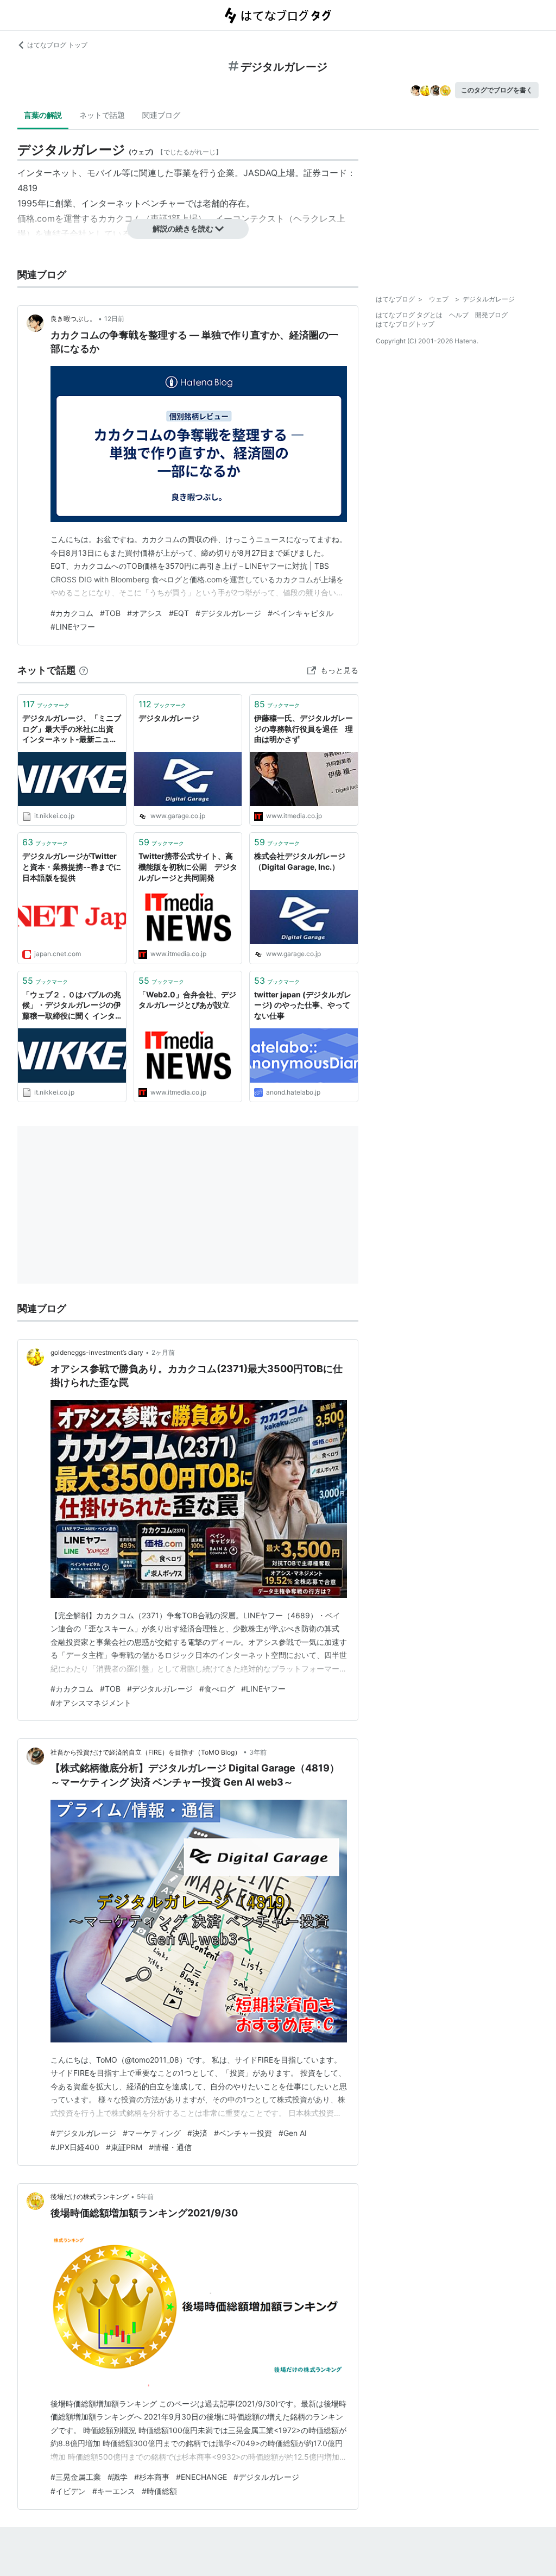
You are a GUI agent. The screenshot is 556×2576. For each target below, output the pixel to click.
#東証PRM (124, 2147)
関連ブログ (161, 115)
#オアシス (145, 613)
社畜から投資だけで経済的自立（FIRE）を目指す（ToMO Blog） (146, 1752)
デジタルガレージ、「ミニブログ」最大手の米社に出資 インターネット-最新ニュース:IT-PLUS (72, 729)
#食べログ (217, 1689)
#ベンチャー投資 (243, 2133)
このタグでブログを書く (497, 90)
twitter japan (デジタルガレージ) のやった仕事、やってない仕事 (303, 1005)
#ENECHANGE (201, 2477)
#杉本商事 (152, 2477)
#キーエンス (114, 2491)
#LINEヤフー (73, 627)
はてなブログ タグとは (409, 315)
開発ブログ (491, 315)
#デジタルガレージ (228, 613)
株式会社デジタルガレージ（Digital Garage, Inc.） (300, 861)
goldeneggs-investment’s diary (97, 1352)
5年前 (145, 2197)
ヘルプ (459, 315)
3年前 (258, 1752)
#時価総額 (159, 2491)
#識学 (118, 2477)
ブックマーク (46, 704)
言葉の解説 (43, 115)
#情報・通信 (170, 2147)
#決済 (197, 2133)
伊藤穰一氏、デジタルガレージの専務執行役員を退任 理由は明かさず (304, 728)
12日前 (114, 319)
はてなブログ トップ (57, 45)
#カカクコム (72, 613)
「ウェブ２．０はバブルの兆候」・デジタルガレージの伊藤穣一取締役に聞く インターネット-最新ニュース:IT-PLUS (72, 1006)
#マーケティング (152, 2133)
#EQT (179, 613)
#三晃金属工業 (76, 2477)
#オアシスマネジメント (91, 1703)
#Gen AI (293, 2133)
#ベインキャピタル (301, 613)
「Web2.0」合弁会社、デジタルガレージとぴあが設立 (187, 1000)
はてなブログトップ (405, 324)
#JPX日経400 (75, 2147)
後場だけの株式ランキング (90, 2197)
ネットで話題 (102, 115)
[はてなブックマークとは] (84, 670)
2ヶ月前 (163, 1352)
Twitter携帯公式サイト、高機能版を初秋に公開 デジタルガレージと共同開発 (188, 866)
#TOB (110, 613)
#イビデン (68, 2491)
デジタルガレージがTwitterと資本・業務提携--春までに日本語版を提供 (72, 866)
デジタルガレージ (169, 718)
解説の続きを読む (183, 228)
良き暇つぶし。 (73, 319)
